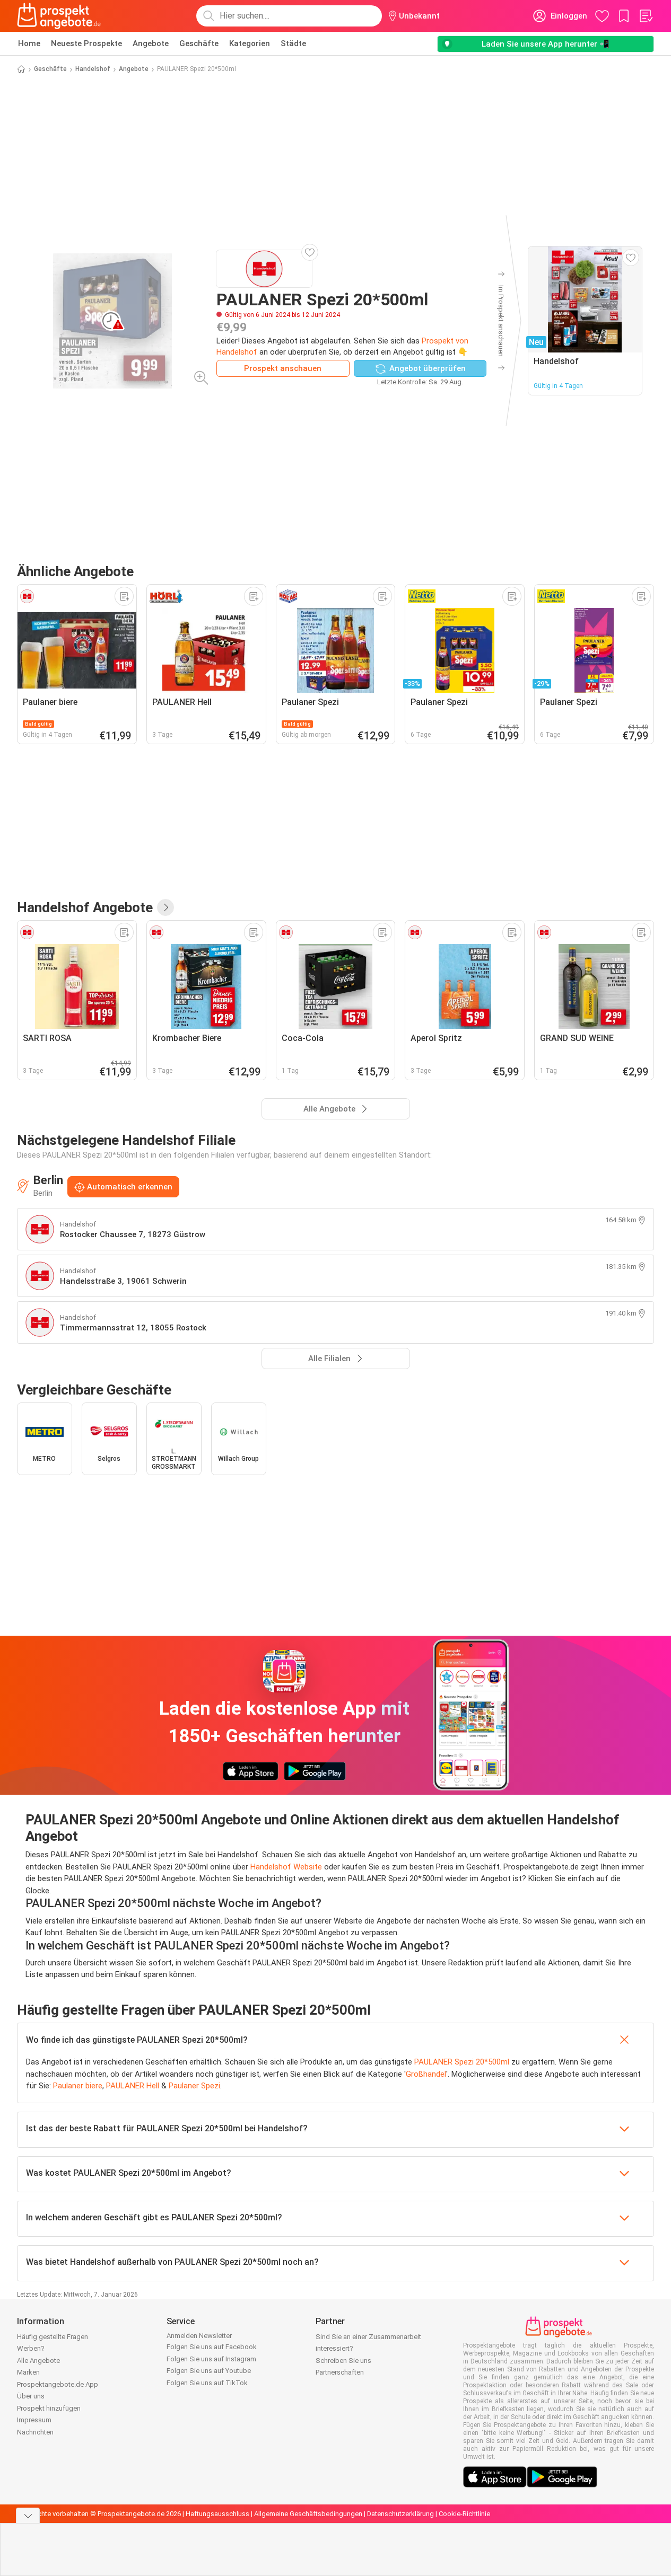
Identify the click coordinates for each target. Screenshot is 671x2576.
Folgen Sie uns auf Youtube (209, 2371)
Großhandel (426, 2074)
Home (29, 43)
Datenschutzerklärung (400, 2514)
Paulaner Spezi (194, 2086)
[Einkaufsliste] (646, 16)
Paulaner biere (78, 2086)
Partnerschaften (340, 2372)
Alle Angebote (38, 2361)
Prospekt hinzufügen (49, 2408)
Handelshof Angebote (85, 907)
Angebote (151, 43)
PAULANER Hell (133, 2086)
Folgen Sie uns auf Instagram (211, 2359)
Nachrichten (35, 2432)
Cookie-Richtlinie (464, 2514)
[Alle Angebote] (165, 907)
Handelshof (93, 69)
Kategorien (250, 43)
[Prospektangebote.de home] (59, 16)
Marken (28, 2372)
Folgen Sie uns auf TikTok (207, 2383)
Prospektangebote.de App (58, 2384)
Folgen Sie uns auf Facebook (212, 2347)
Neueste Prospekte (86, 43)
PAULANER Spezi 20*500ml (462, 2062)
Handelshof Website (286, 1867)
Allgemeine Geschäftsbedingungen (308, 2514)
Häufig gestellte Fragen (53, 2337)
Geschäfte (199, 43)
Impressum (34, 2420)
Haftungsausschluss (217, 2514)
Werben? (31, 2348)
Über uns (31, 2396)
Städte (293, 43)
